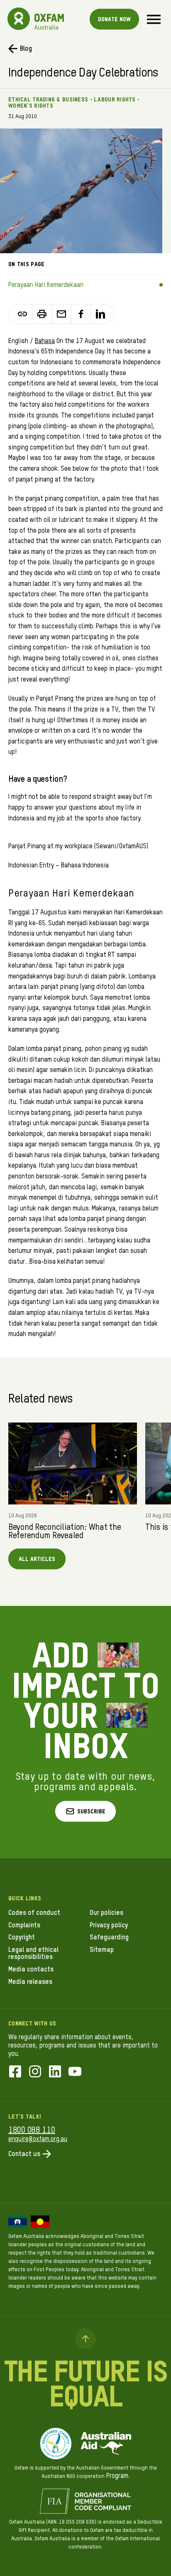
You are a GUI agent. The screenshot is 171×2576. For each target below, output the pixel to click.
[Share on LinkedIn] (100, 314)
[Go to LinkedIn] (55, 2072)
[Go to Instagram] (35, 2072)
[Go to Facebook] (15, 2072)
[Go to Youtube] (75, 2072)
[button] (85, 1811)
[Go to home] (19, 19)
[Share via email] (62, 314)
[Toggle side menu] (154, 19)
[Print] (42, 314)
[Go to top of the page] (85, 2339)
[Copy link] (23, 314)
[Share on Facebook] (81, 314)
